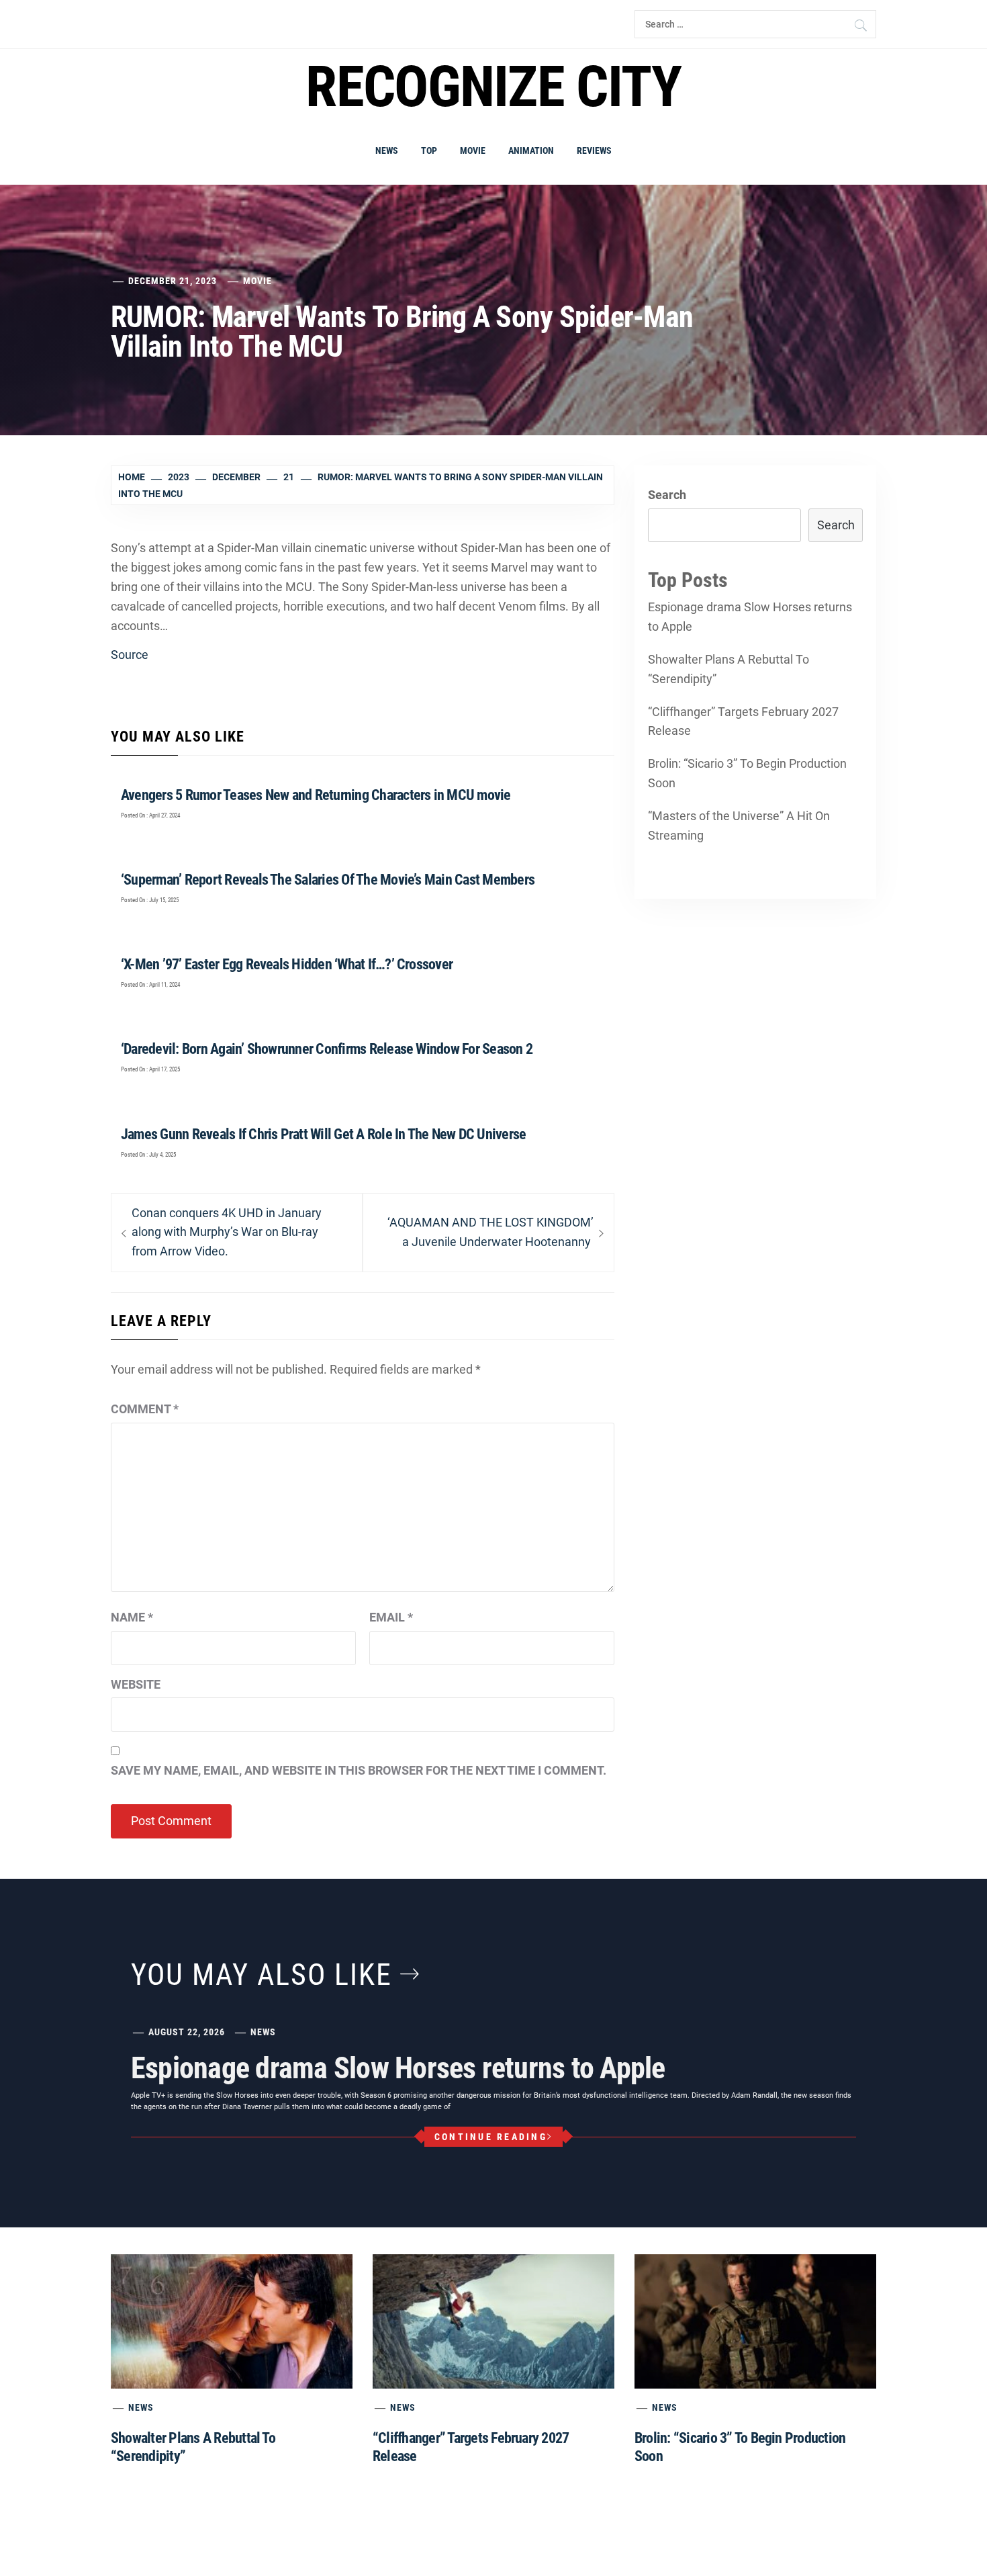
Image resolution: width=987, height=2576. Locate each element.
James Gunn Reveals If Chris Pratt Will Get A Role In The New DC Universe (323, 1134)
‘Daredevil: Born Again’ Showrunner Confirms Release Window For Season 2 (327, 1049)
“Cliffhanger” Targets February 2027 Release (743, 721)
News (387, 150)
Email (391, 1617)
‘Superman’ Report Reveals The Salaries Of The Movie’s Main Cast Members (328, 880)
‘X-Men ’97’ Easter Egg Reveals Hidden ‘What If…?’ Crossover (287, 964)
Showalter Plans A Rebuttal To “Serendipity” (728, 669)
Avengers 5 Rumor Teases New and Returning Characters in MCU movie (316, 795)
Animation (531, 150)
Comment (145, 1409)
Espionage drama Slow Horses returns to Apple (750, 617)
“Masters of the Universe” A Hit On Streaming (739, 826)
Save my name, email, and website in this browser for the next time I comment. (359, 1770)
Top (429, 150)
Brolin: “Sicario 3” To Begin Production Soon (747, 773)
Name (132, 1617)
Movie (473, 150)
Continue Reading (491, 2137)
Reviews (594, 150)
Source (130, 655)
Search (667, 495)
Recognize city (493, 87)
